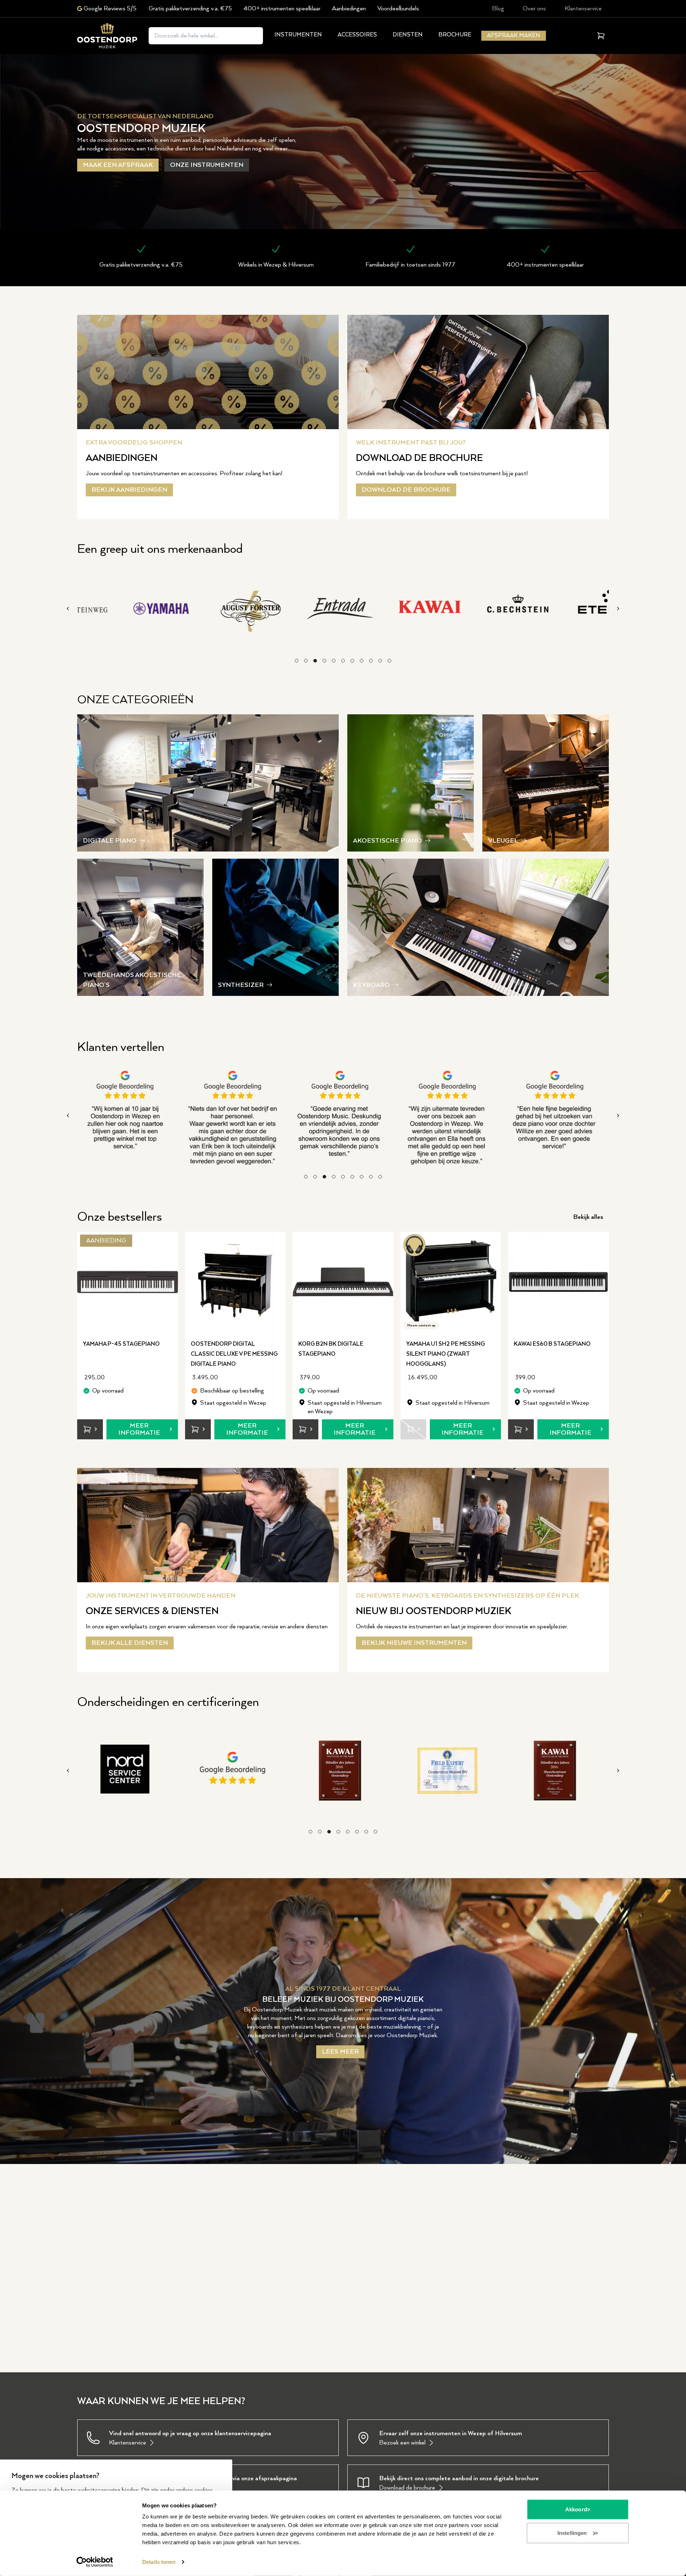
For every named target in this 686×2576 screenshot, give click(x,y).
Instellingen (572, 2533)
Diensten (408, 35)
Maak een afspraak (118, 165)
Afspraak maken (514, 36)
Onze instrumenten (207, 165)
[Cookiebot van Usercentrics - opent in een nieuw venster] (95, 2562)
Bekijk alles (588, 1217)
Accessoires (357, 35)
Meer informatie (139, 1429)
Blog (498, 9)
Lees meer (340, 2052)
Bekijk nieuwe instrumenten (414, 1643)
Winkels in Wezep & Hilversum (276, 265)
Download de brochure (406, 490)
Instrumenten (298, 35)
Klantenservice (583, 9)
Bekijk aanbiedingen (129, 490)
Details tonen (159, 2562)
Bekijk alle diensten (130, 1643)
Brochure (455, 35)
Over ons (534, 9)
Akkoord (576, 2509)
